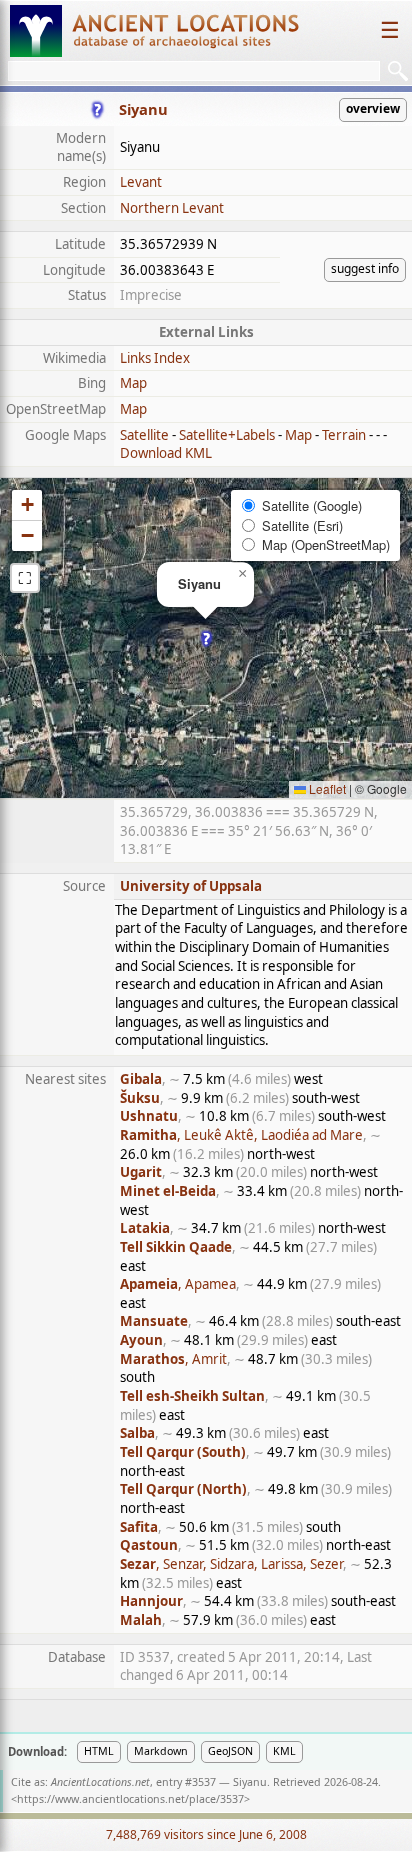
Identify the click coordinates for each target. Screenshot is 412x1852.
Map (133, 383)
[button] (206, 638)
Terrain (344, 435)
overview (373, 108)
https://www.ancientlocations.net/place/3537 (130, 1799)
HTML (99, 1751)
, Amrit (173, 1359)
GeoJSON (230, 1751)
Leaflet (326, 788)
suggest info (365, 268)
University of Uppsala (191, 886)
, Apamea (178, 1284)
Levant (141, 182)
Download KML (166, 453)
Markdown (161, 1751)
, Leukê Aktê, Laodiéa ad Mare (241, 1135)
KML (284, 1751)
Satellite (144, 435)
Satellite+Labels (227, 435)
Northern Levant (172, 208)
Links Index (155, 358)
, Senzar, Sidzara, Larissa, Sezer (231, 1564)
